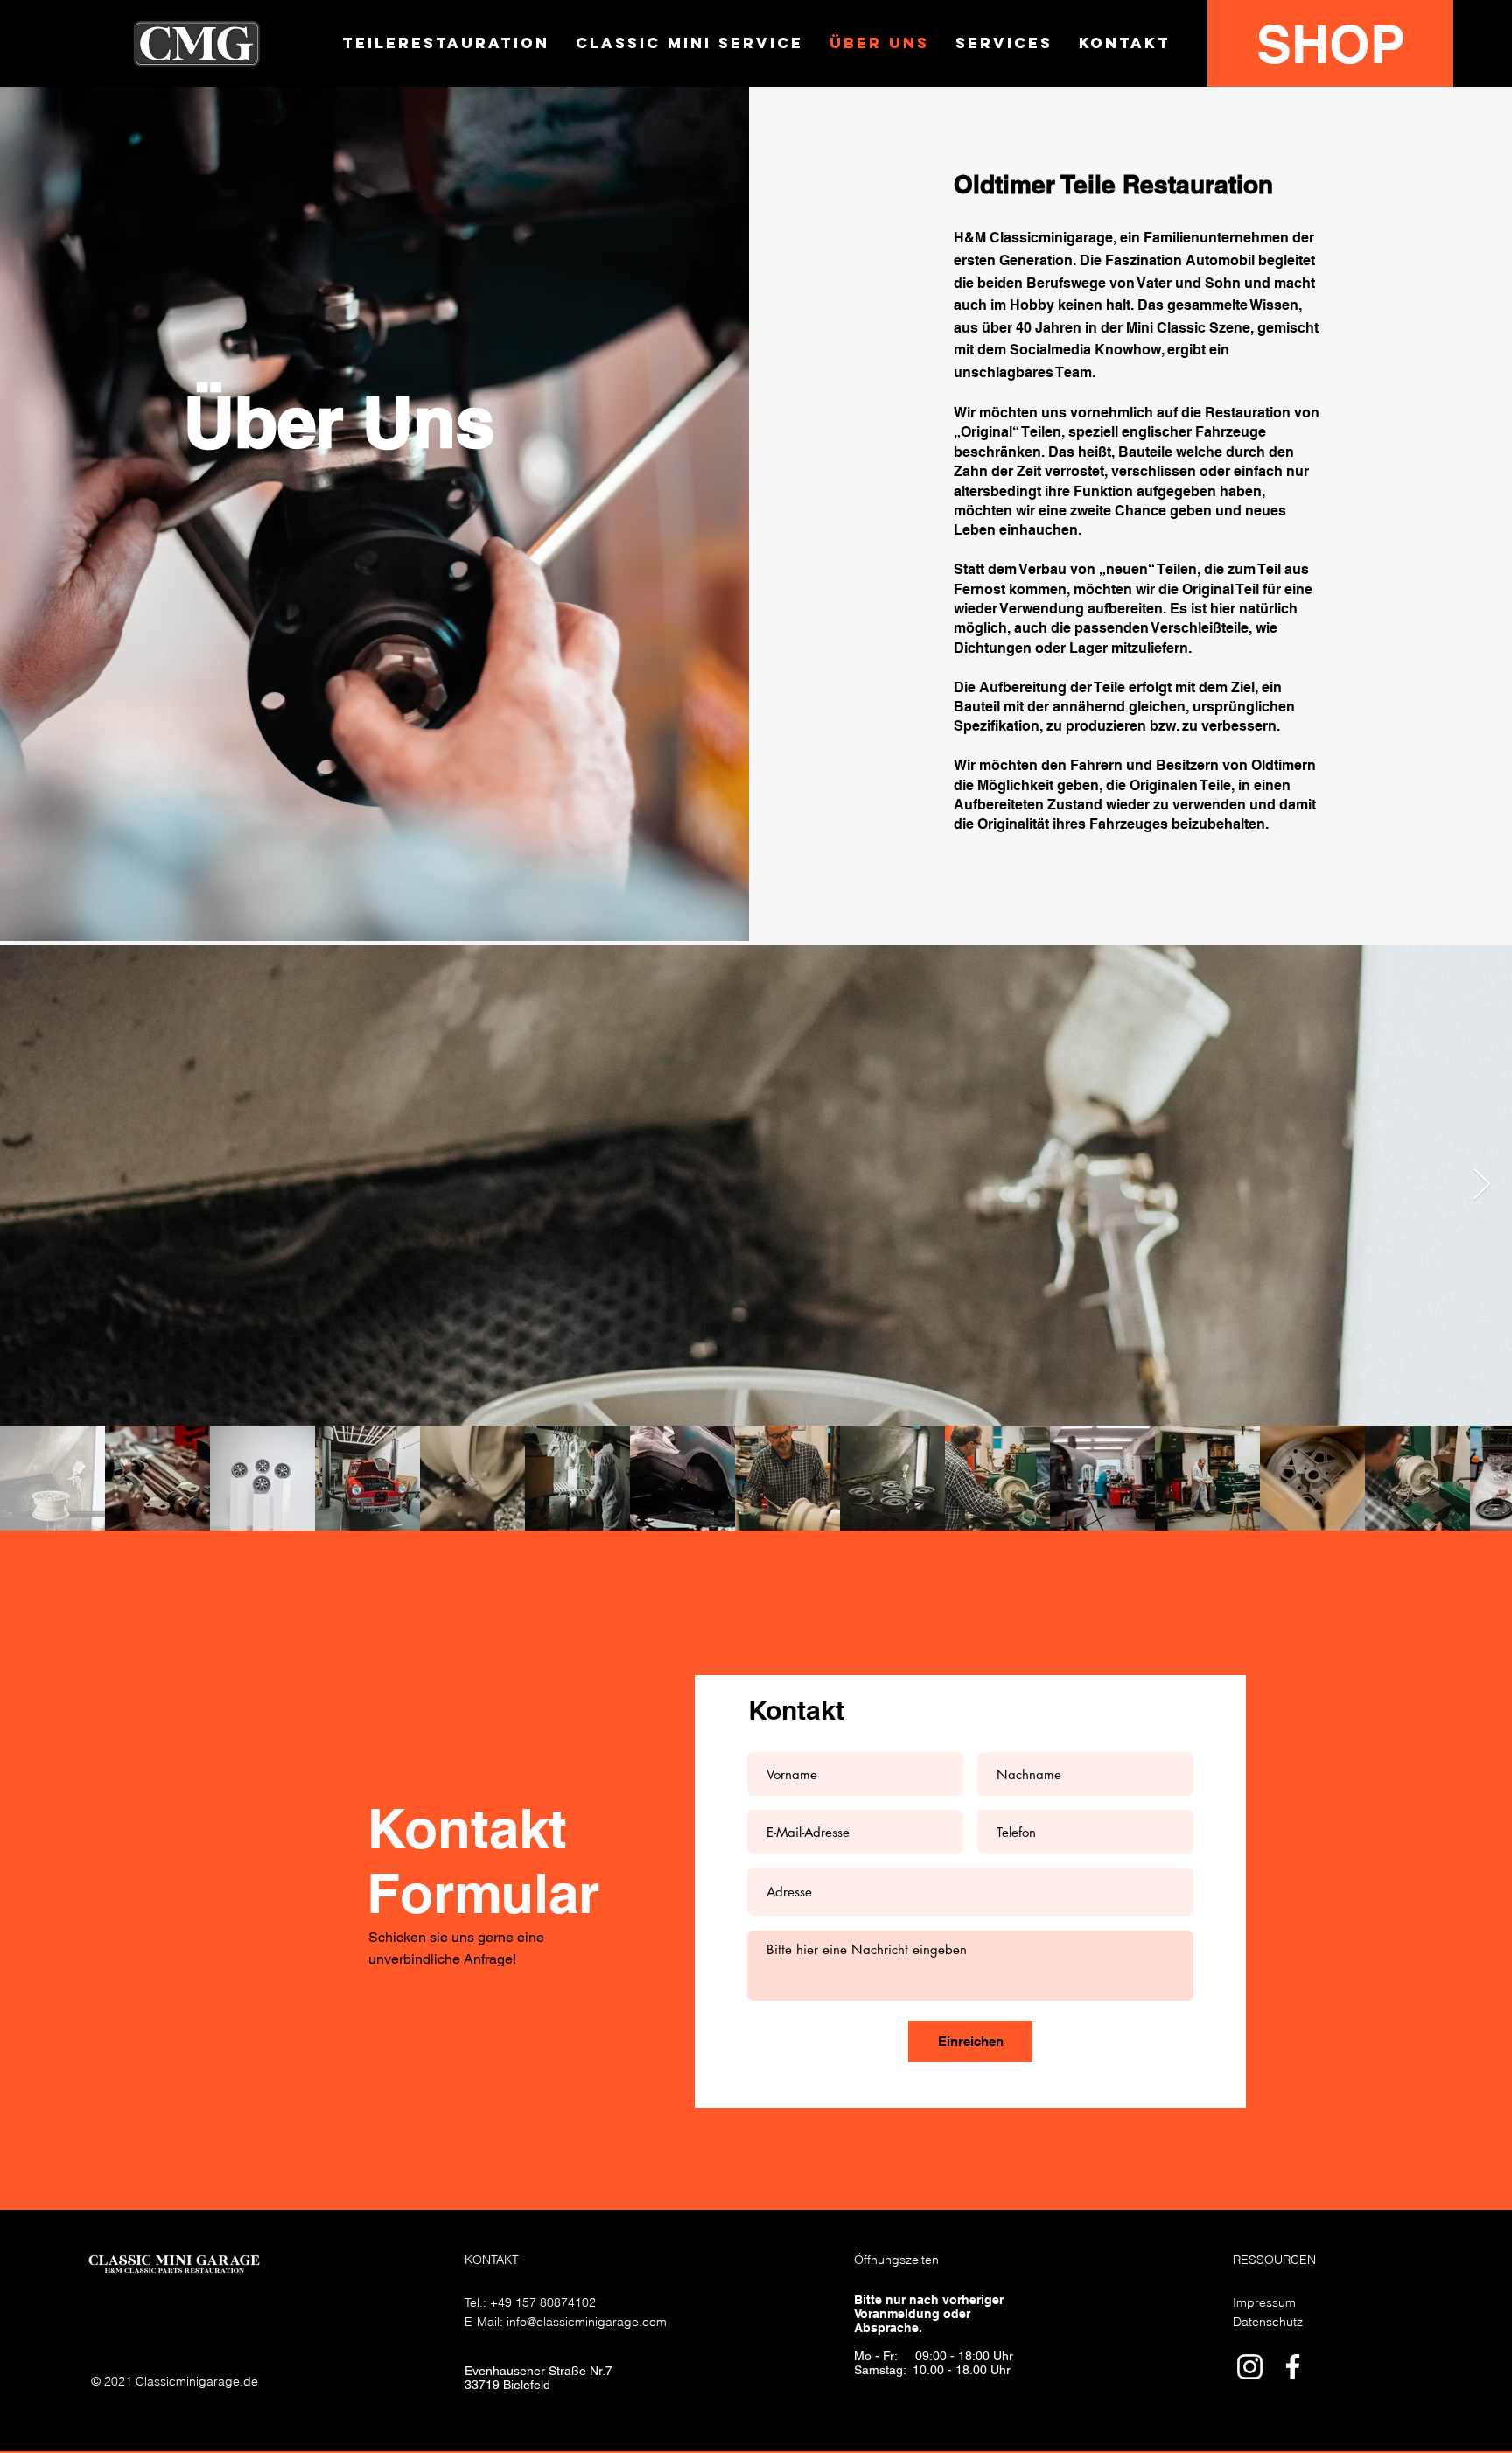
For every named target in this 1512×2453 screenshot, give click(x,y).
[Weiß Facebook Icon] (1293, 2367)
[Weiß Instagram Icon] (1250, 2367)
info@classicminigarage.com (587, 2322)
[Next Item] (1482, 1185)
